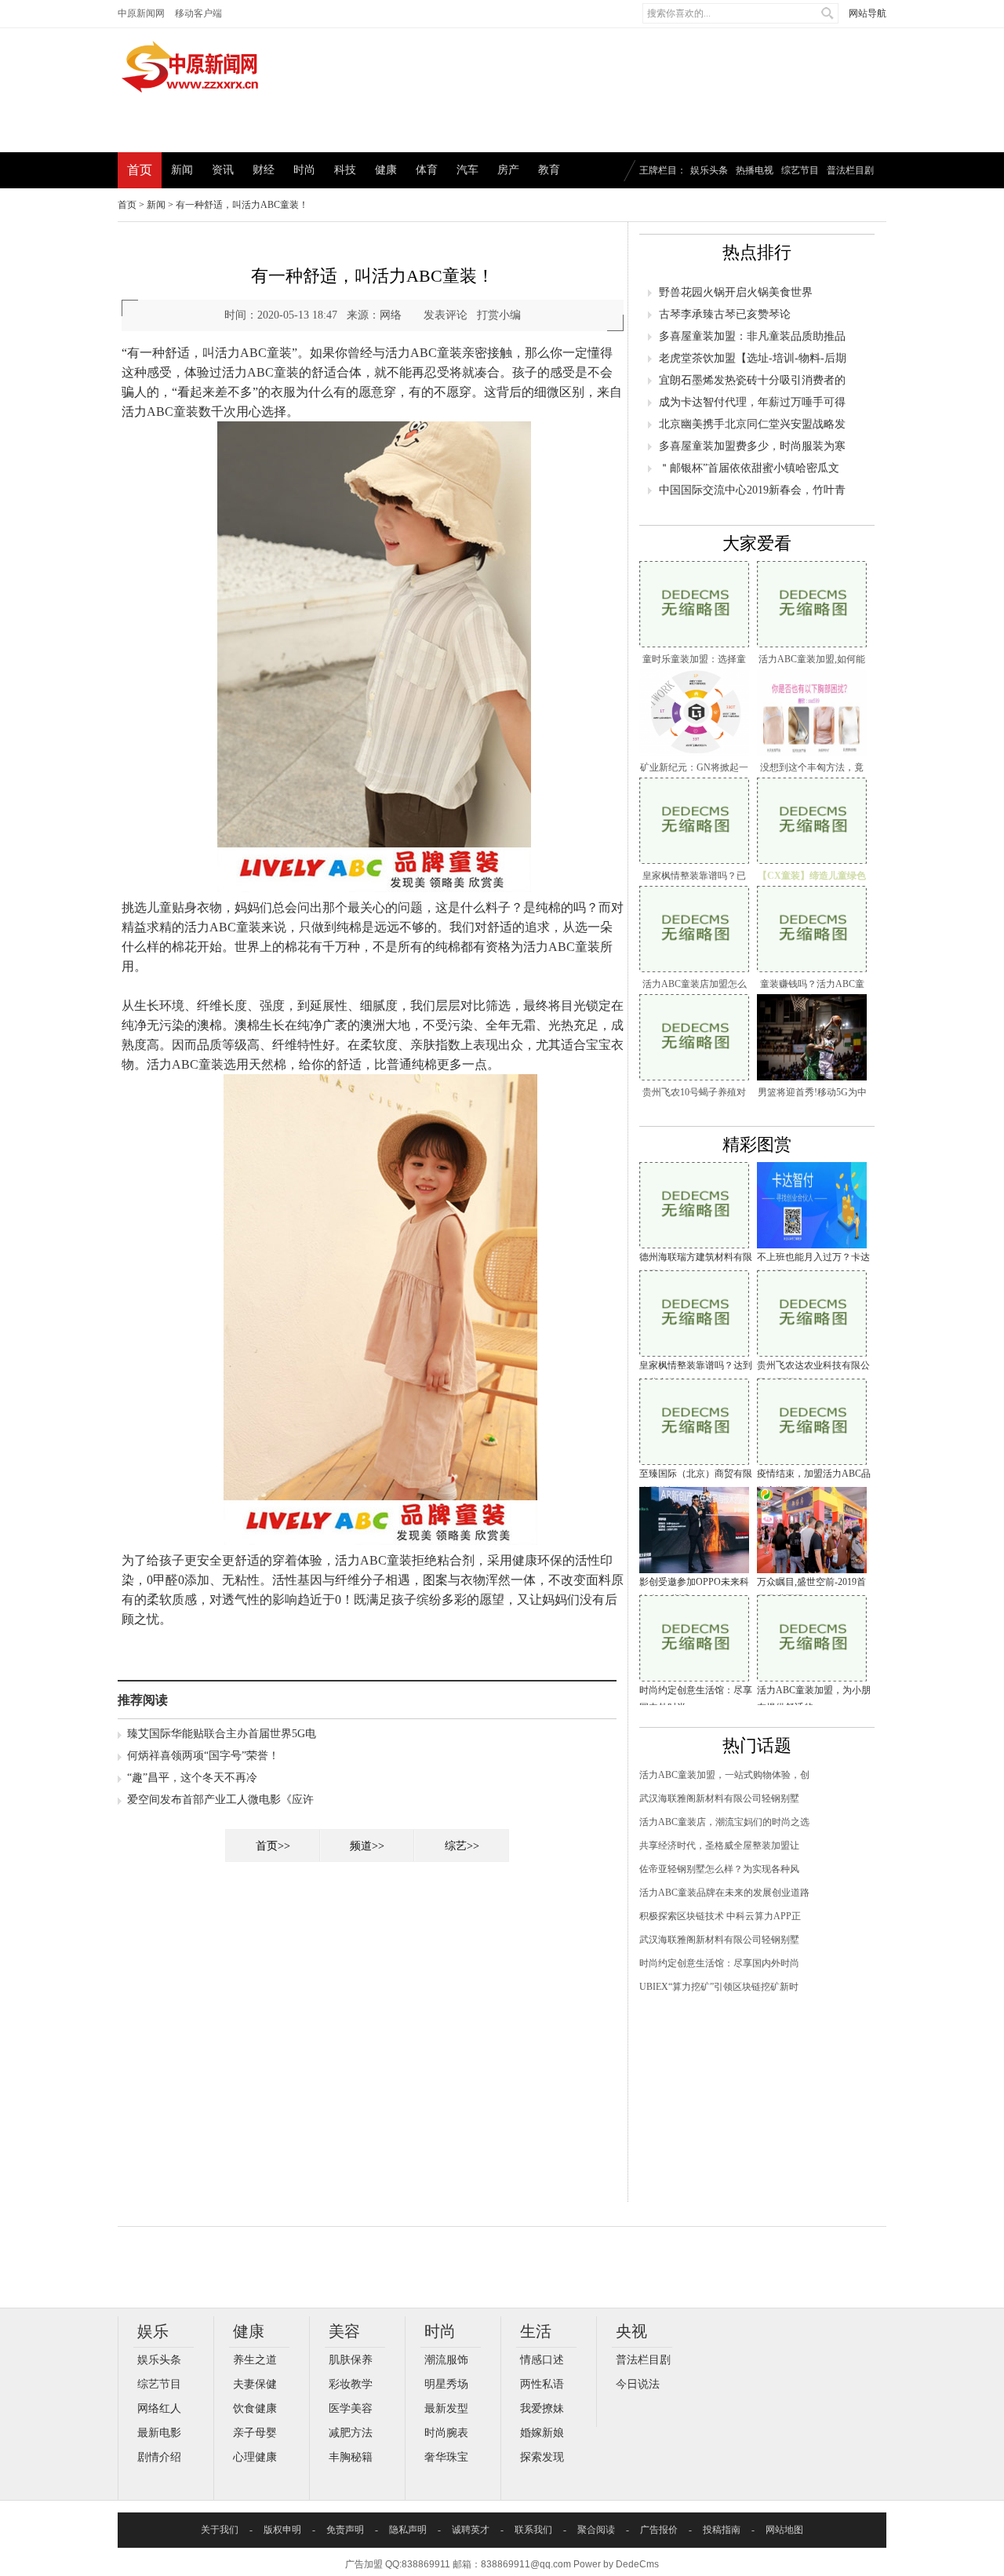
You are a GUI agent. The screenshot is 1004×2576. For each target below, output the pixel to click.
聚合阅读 (596, 2530)
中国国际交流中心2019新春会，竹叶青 (752, 490)
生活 (536, 2331)
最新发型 (446, 2408)
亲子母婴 (255, 2433)
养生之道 (255, 2360)
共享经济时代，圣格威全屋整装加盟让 (719, 1845)
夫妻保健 (255, 2384)
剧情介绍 (159, 2457)
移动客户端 (198, 13)
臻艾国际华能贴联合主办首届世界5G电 (222, 1734)
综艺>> (462, 1846)
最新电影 (159, 2433)
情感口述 (542, 2360)
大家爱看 (757, 543)
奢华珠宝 (446, 2457)
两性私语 (542, 2384)
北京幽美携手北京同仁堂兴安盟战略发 (752, 424)
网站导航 (868, 13)
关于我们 (220, 2530)
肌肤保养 (351, 2360)
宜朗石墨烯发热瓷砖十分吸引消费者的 (752, 380)
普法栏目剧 (850, 170)
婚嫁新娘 (542, 2433)
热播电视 (755, 170)
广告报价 (659, 2530)
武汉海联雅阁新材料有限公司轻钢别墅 (719, 1798)
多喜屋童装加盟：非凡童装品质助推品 (752, 336)
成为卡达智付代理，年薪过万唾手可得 (752, 402)
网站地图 (784, 2530)
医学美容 (351, 2408)
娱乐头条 (709, 170)
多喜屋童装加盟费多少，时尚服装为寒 (752, 446)
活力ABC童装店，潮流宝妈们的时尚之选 (724, 1822)
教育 (549, 170)
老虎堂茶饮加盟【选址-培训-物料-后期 (753, 358)
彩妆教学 (351, 2384)
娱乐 (153, 2331)
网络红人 (159, 2408)
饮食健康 (255, 2408)
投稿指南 (722, 2530)
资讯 (223, 170)
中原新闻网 (141, 13)
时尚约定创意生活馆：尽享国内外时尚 (719, 1963)
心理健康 (255, 2457)
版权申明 (282, 2530)
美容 (344, 2331)
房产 (508, 170)
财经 (264, 170)
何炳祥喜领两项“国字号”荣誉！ (203, 1756)
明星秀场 (446, 2384)
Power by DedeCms (616, 2564)
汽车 (467, 170)
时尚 (304, 170)
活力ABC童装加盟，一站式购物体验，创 (724, 1775)
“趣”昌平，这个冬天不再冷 (192, 1778)
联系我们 (533, 2530)
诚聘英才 (471, 2530)
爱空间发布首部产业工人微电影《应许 (220, 1800)
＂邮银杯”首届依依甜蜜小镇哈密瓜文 (749, 468)
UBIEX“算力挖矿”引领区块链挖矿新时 (719, 1987)
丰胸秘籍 (351, 2457)
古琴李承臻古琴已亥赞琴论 (725, 314)
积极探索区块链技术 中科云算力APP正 (720, 1916)
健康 (386, 170)
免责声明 (345, 2530)
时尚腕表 (446, 2433)
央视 (631, 2331)
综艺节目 (800, 170)
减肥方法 (351, 2433)
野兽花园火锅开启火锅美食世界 (736, 292)
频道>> (367, 1846)
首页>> (273, 1846)
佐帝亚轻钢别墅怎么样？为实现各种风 (719, 1869)
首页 (140, 170)
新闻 (182, 170)
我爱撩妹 (542, 2408)
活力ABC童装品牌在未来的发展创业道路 (724, 1893)
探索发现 (542, 2457)
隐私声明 (408, 2530)
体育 (427, 170)
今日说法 (638, 2384)
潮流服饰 (446, 2360)
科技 (345, 170)
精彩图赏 (757, 1144)
